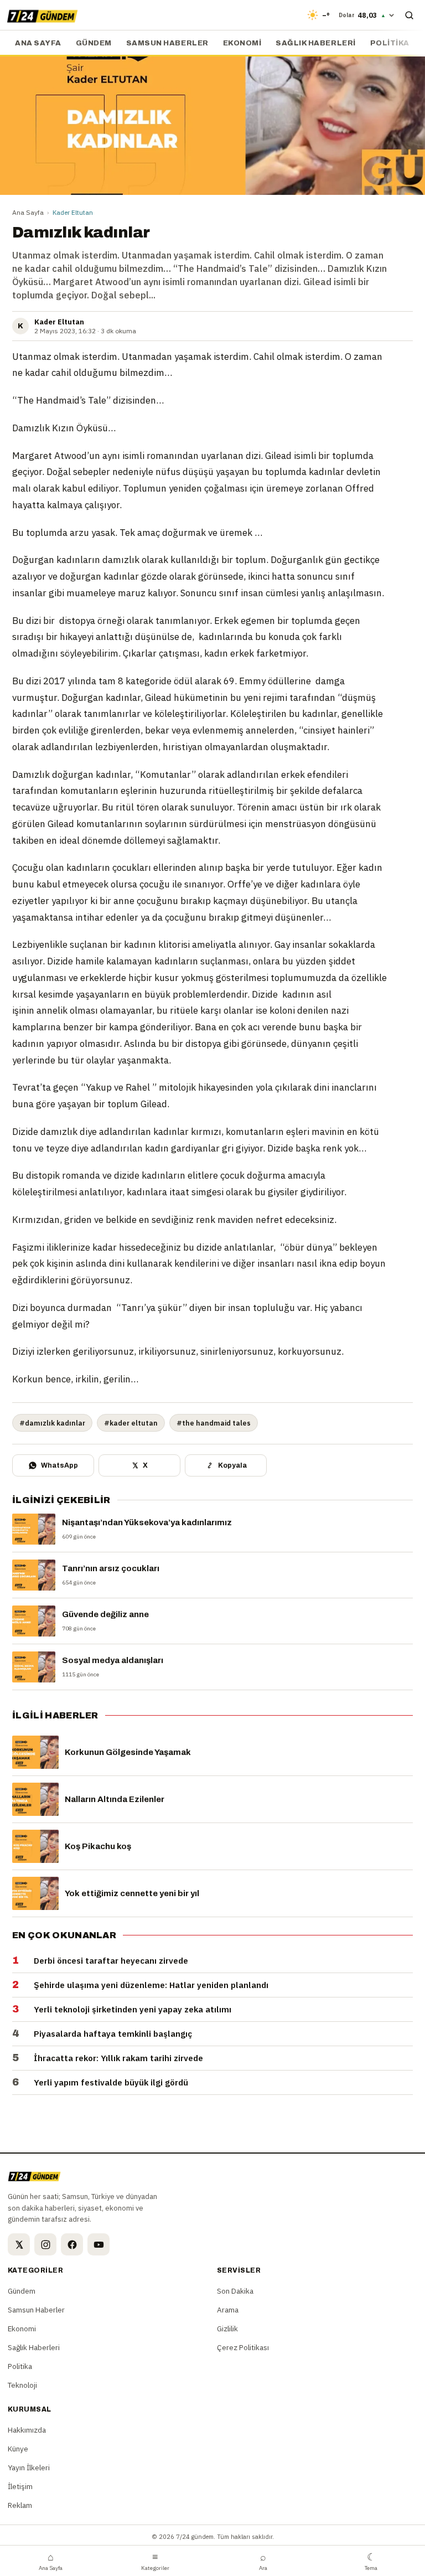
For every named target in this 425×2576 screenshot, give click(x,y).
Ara (263, 2561)
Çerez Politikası (243, 2347)
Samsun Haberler (167, 43)
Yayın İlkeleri (29, 2467)
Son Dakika (235, 2291)
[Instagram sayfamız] (45, 2244)
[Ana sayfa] (42, 15)
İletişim (20, 2486)
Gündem (94, 43)
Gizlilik (227, 2329)
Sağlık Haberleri (315, 43)
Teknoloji (22, 2385)
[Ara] (409, 15)
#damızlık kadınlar (52, 1423)
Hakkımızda (27, 2430)
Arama (228, 2310)
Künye (18, 2449)
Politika (390, 43)
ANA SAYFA (38, 43)
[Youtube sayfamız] (99, 2244)
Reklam (20, 2505)
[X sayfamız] (19, 2244)
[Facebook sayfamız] (72, 2244)
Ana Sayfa (28, 212)
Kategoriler (155, 2561)
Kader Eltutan (73, 212)
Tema (371, 2561)
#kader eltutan (131, 1423)
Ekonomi (242, 43)
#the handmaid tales (214, 1423)
